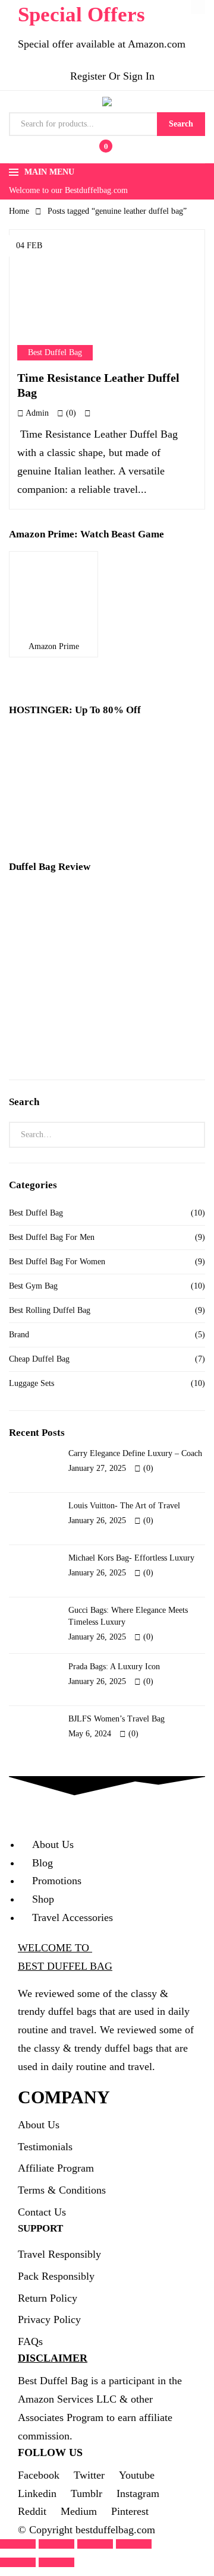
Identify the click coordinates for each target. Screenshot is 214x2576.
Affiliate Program (56, 2011)
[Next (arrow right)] (56, 2406)
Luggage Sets (32, 1279)
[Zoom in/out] (134, 2387)
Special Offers (81, 15)
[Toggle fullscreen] (95, 2387)
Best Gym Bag (33, 1181)
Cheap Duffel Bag (39, 1254)
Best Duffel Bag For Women (57, 1157)
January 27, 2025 (97, 1364)
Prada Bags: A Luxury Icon (114, 1546)
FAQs (30, 2185)
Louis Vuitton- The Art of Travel (124, 1396)
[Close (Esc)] (18, 2387)
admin (36, 308)
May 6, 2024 (90, 1608)
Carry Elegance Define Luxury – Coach (135, 1349)
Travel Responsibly (59, 2097)
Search (181, 124)
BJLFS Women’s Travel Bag (117, 1593)
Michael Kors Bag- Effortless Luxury (131, 1443)
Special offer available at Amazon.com (102, 44)
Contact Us (42, 2055)
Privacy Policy (49, 2163)
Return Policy (48, 2141)
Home (19, 211)
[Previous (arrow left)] (18, 2406)
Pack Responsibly (56, 2119)
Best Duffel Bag (55, 248)
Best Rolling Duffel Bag (50, 1206)
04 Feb (29, 246)
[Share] (56, 2387)
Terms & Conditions (62, 2033)
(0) (70, 308)
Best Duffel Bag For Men (52, 1133)
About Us (39, 1968)
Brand (19, 1230)
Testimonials (45, 1989)
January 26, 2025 (97, 1411)
